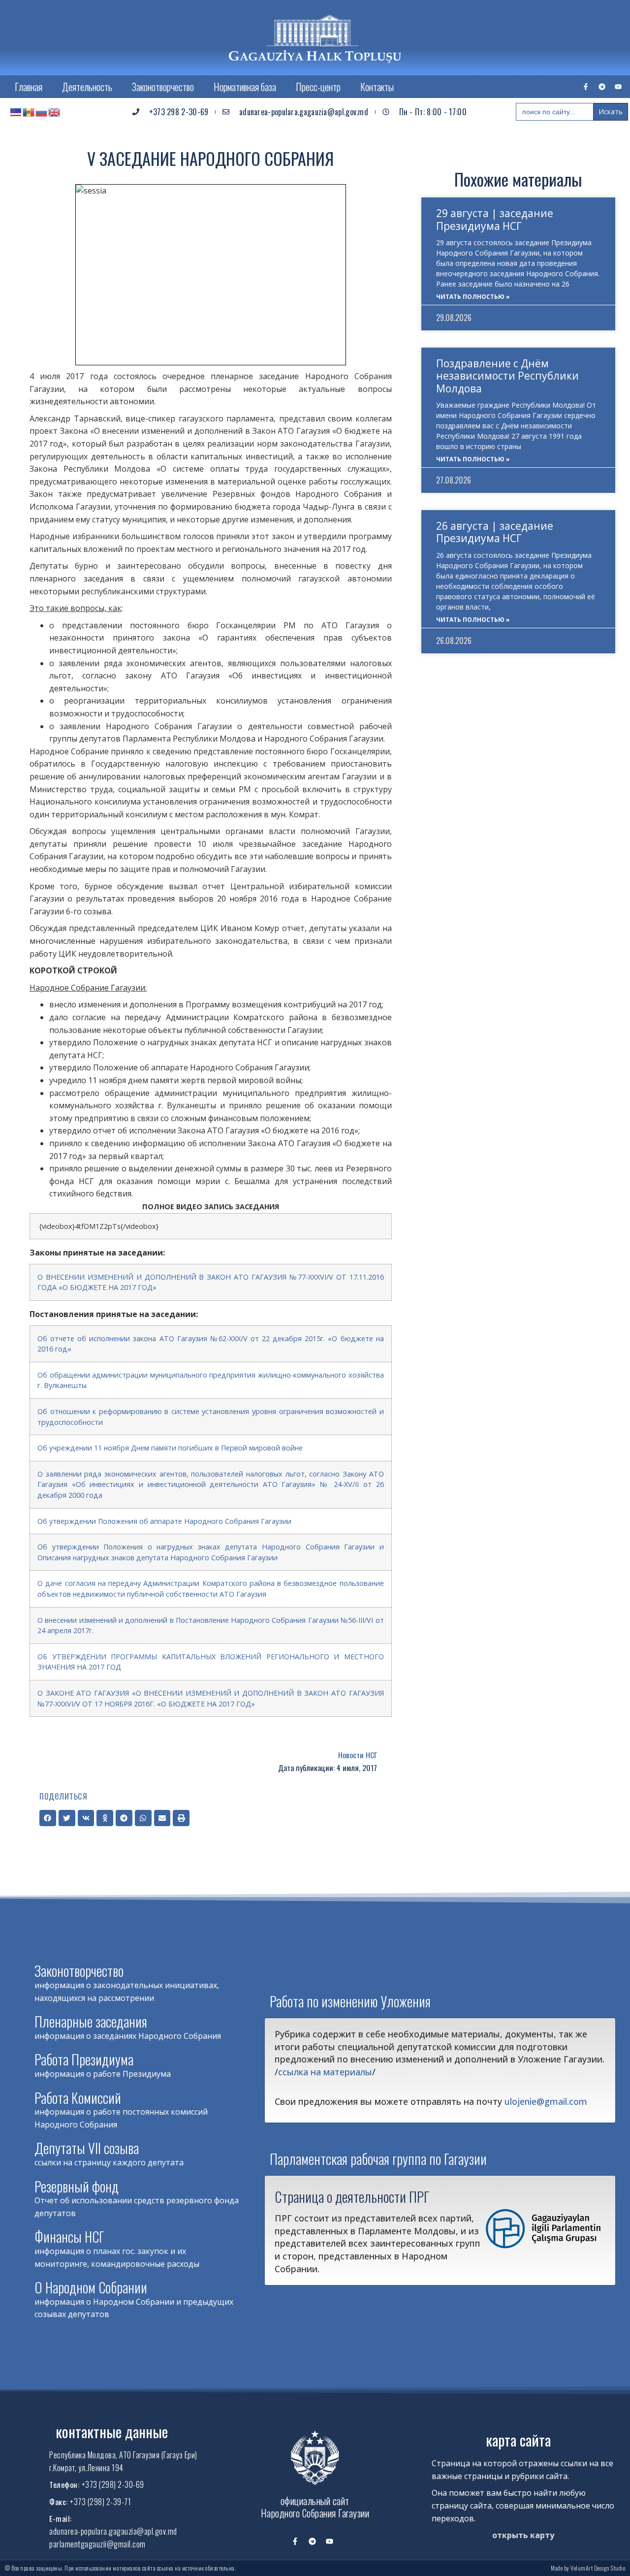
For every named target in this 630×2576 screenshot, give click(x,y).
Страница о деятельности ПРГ (352, 2196)
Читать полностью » (473, 297)
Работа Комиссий (78, 2098)
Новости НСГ (358, 1755)
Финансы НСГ (69, 2237)
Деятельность (87, 87)
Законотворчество (163, 87)
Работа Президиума (84, 2059)
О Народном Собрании (91, 2287)
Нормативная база (245, 87)
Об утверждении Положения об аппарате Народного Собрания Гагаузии (164, 1521)
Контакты (377, 87)
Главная (29, 87)
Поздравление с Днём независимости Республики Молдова (507, 376)
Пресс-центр (318, 87)
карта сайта (518, 2440)
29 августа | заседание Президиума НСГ (495, 219)
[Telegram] (602, 87)
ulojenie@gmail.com (546, 2101)
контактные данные (112, 2431)
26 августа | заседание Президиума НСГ (495, 532)
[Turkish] (16, 112)
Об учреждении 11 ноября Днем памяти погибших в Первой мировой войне (170, 1448)
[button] (48, 1818)
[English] (55, 112)
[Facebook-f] (586, 87)
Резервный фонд (77, 2186)
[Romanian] (29, 112)
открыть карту (523, 2535)
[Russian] (42, 112)
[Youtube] (618, 87)
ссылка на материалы (325, 2072)
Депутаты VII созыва (87, 2148)
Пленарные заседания (91, 2021)
